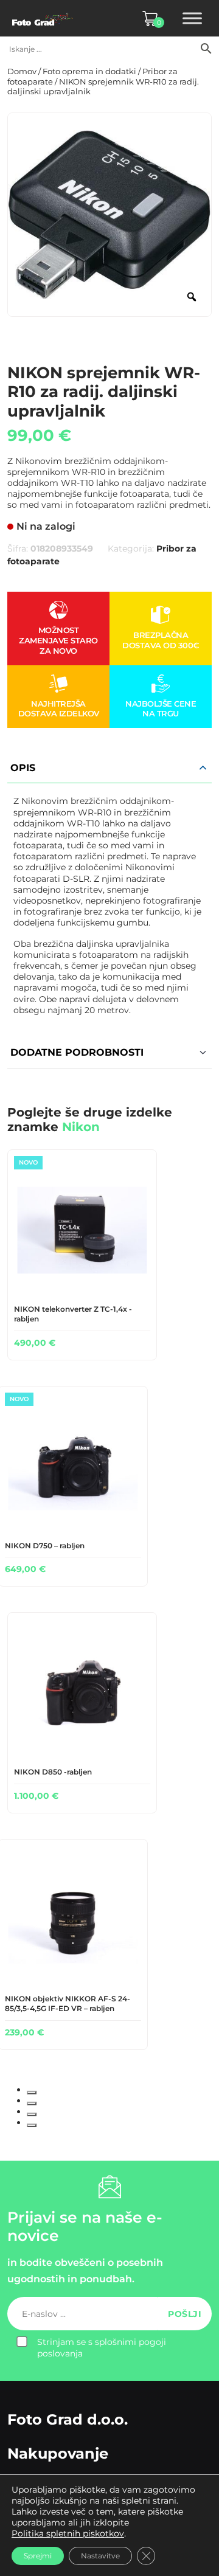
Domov (22, 71)
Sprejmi (38, 2556)
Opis (23, 768)
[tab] (32, 2093)
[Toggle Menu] (192, 18)
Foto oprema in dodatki (89, 71)
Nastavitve (100, 2556)
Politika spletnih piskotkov (68, 2533)
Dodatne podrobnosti (77, 1052)
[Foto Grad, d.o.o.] (43, 18)
